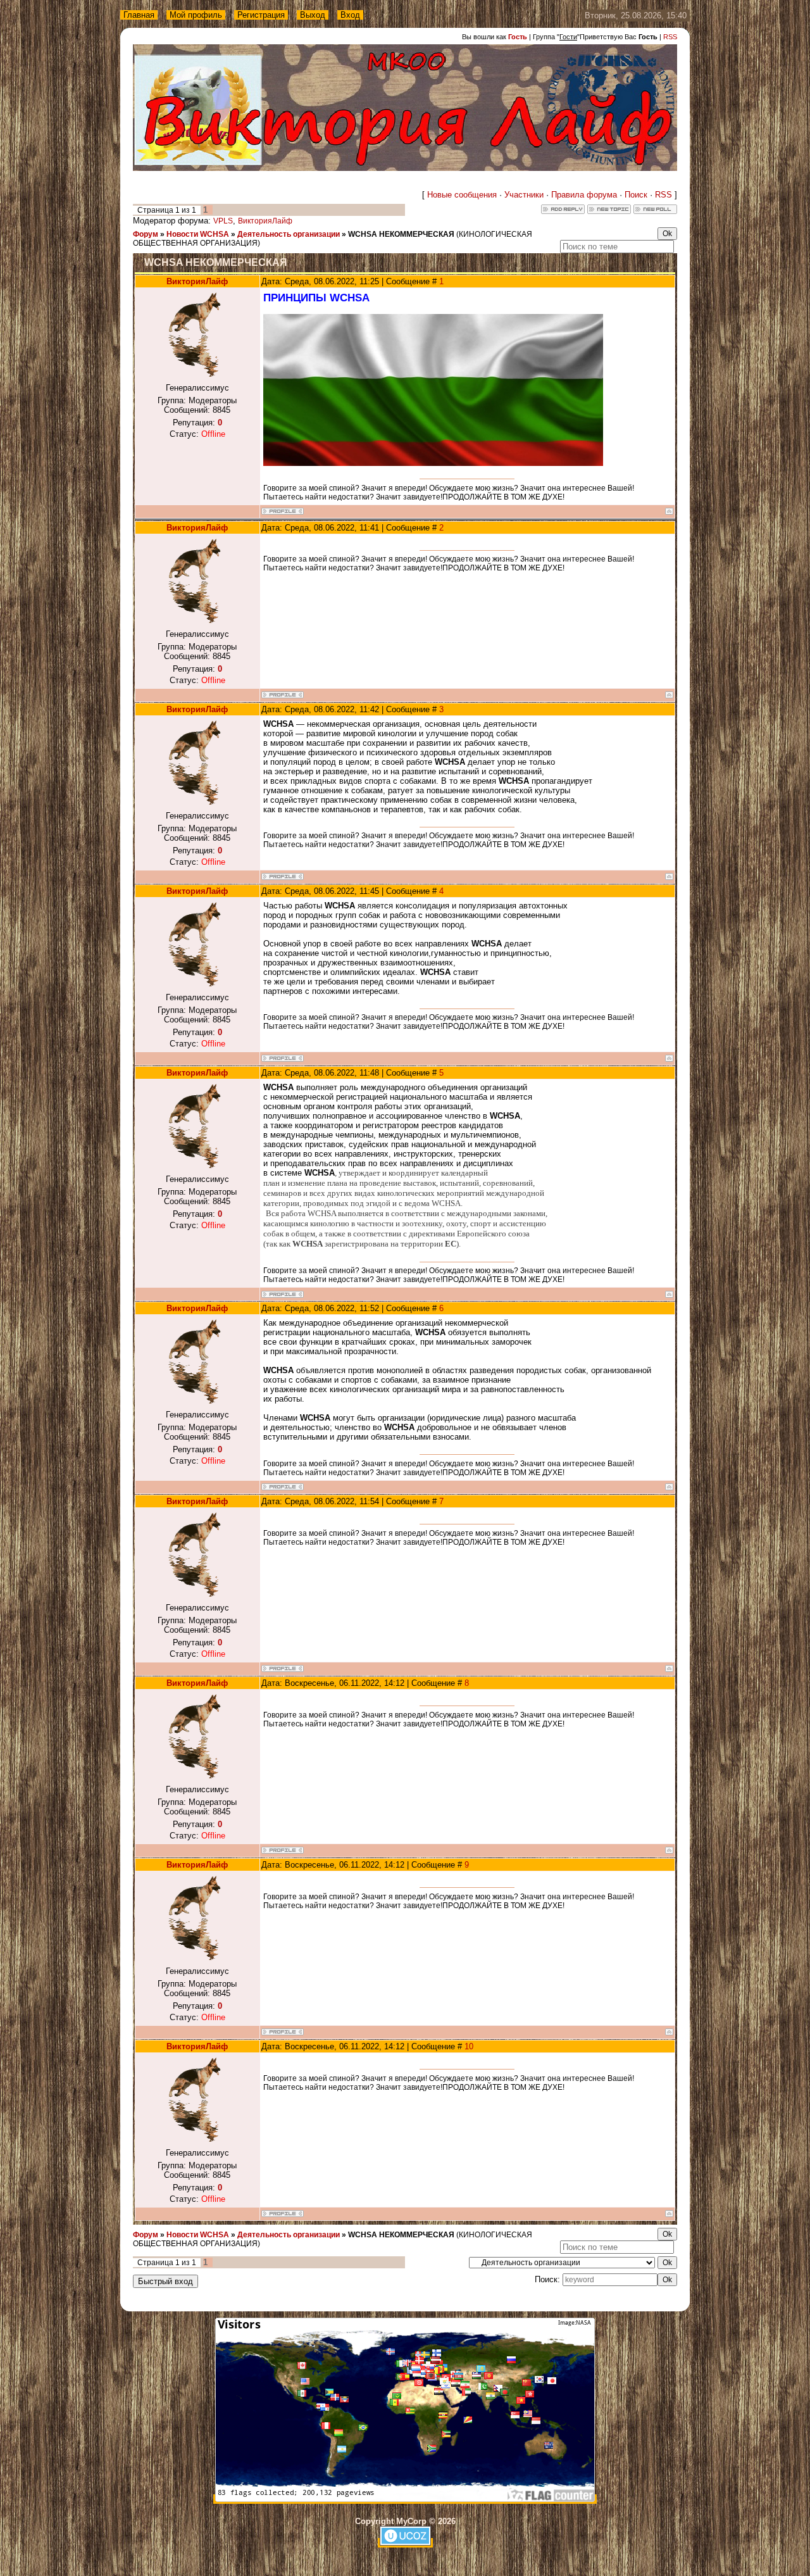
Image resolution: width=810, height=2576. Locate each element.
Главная (139, 15)
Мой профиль (196, 15)
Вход (350, 15)
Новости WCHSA (198, 234)
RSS (670, 37)
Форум (146, 234)
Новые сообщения (462, 195)
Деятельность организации (289, 234)
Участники (524, 195)
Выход (313, 15)
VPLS (223, 221)
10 (469, 2046)
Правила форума (584, 195)
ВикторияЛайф (265, 221)
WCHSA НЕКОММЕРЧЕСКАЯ (401, 234)
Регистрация (261, 15)
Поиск (636, 195)
